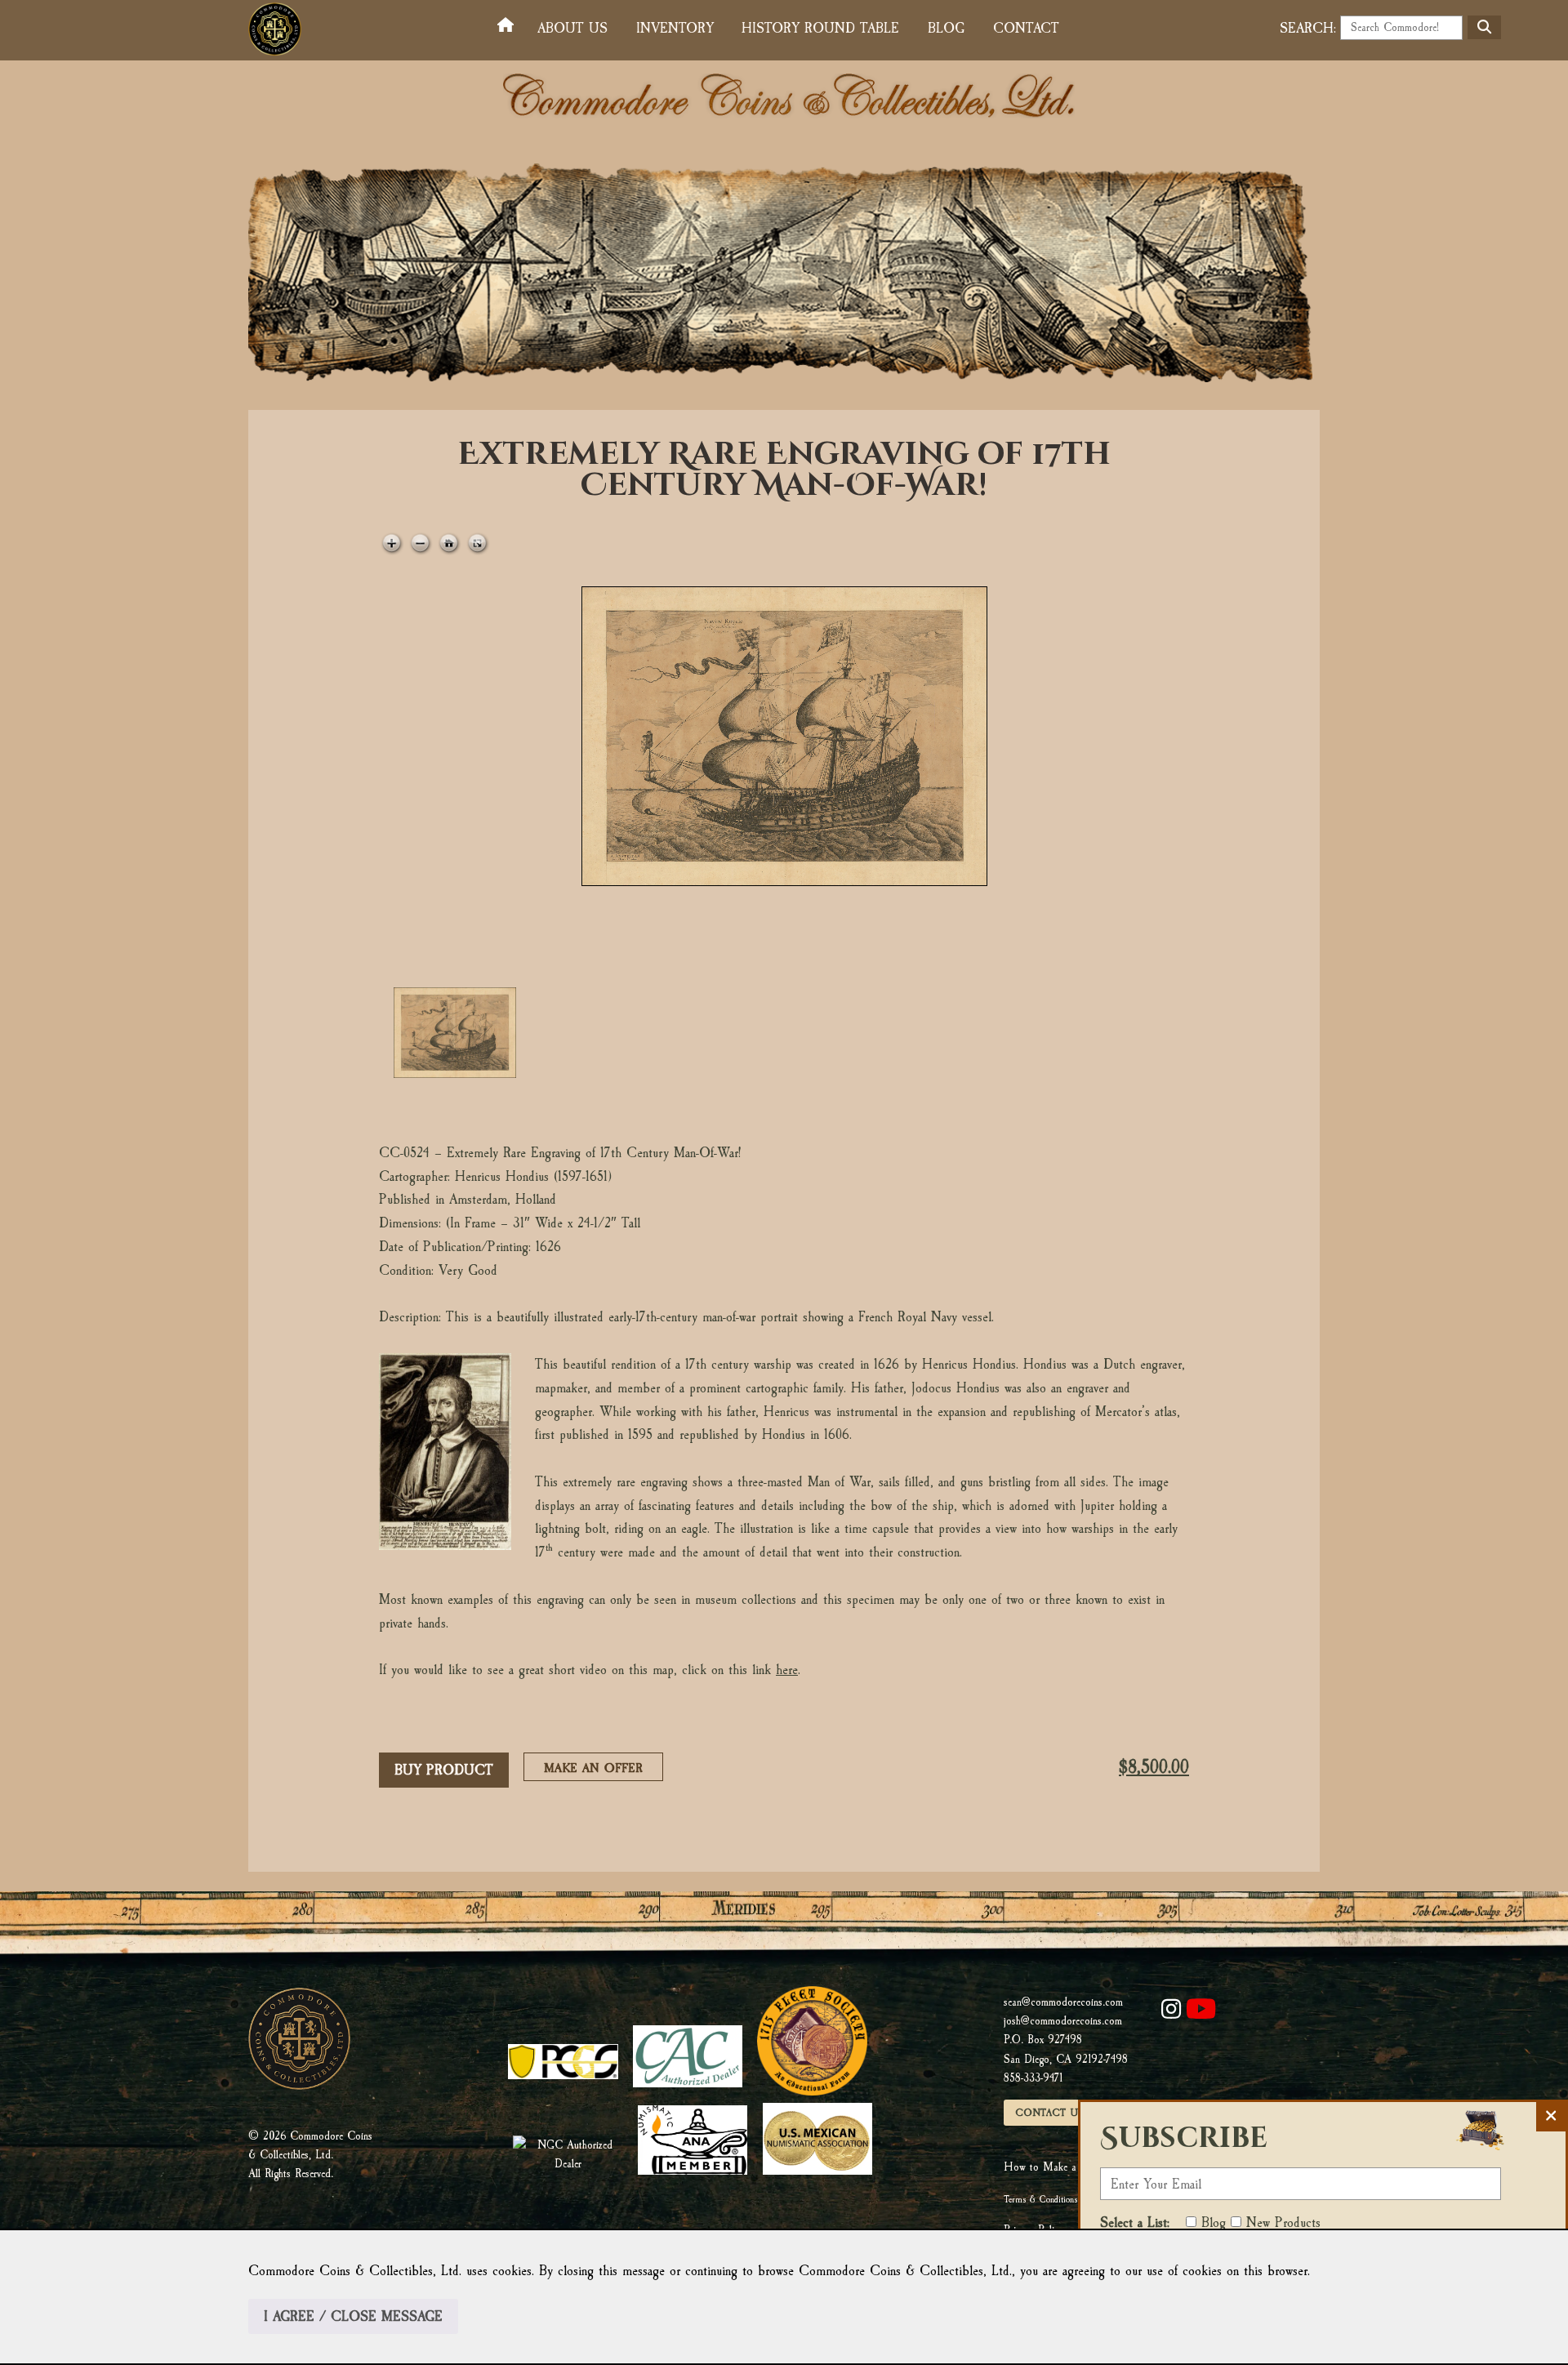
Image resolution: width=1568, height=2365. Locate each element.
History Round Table (820, 28)
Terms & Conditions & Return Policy (1069, 2199)
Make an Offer (598, 1770)
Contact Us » (1054, 2113)
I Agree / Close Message (353, 2316)
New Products (1283, 2222)
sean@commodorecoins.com (1063, 2002)
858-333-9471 (1033, 2078)
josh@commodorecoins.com (1063, 2021)
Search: (1308, 28)
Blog (946, 28)
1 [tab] (455, 1033)
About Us (572, 28)
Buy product (444, 1770)
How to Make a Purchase (1061, 2167)
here (787, 1670)
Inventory (675, 28)
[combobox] (1401, 28)
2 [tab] (594, 1033)
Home (509, 26)
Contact (1026, 28)
